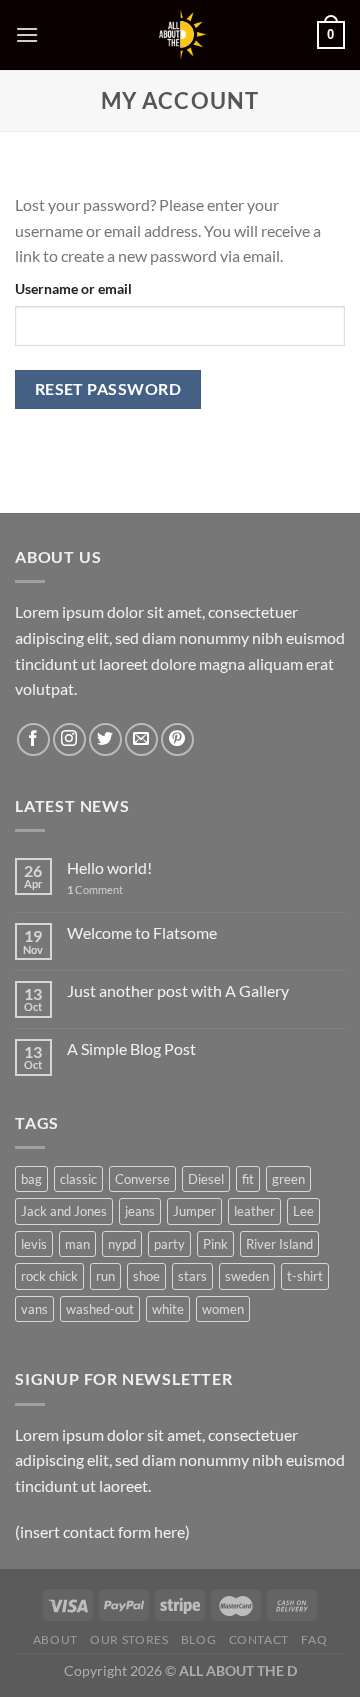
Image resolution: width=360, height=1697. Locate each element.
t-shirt (305, 1276)
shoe (146, 1276)
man (77, 1244)
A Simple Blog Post (131, 1048)
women (223, 1309)
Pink (215, 1244)
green (288, 1179)
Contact (259, 1639)
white (168, 1309)
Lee (303, 1211)
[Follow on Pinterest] (177, 739)
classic (78, 1179)
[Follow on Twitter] (105, 739)
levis (34, 1244)
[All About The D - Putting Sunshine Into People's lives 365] (180, 35)
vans (34, 1309)
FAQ (314, 1639)
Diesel (206, 1179)
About (55, 1639)
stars (192, 1276)
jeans (140, 1211)
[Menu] (27, 34)
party (169, 1244)
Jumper (194, 1211)
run (105, 1276)
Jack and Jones (64, 1211)
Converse (142, 1179)
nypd (122, 1244)
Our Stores (129, 1639)
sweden (247, 1276)
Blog (198, 1639)
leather (254, 1211)
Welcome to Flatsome (142, 932)
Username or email (73, 288)
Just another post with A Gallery (178, 990)
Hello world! (109, 867)
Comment (95, 889)
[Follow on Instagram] (69, 739)
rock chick (49, 1276)
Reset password (108, 389)
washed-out (100, 1309)
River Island (279, 1244)
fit (248, 1179)
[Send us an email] (141, 739)
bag (31, 1179)
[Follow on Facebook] (33, 739)
